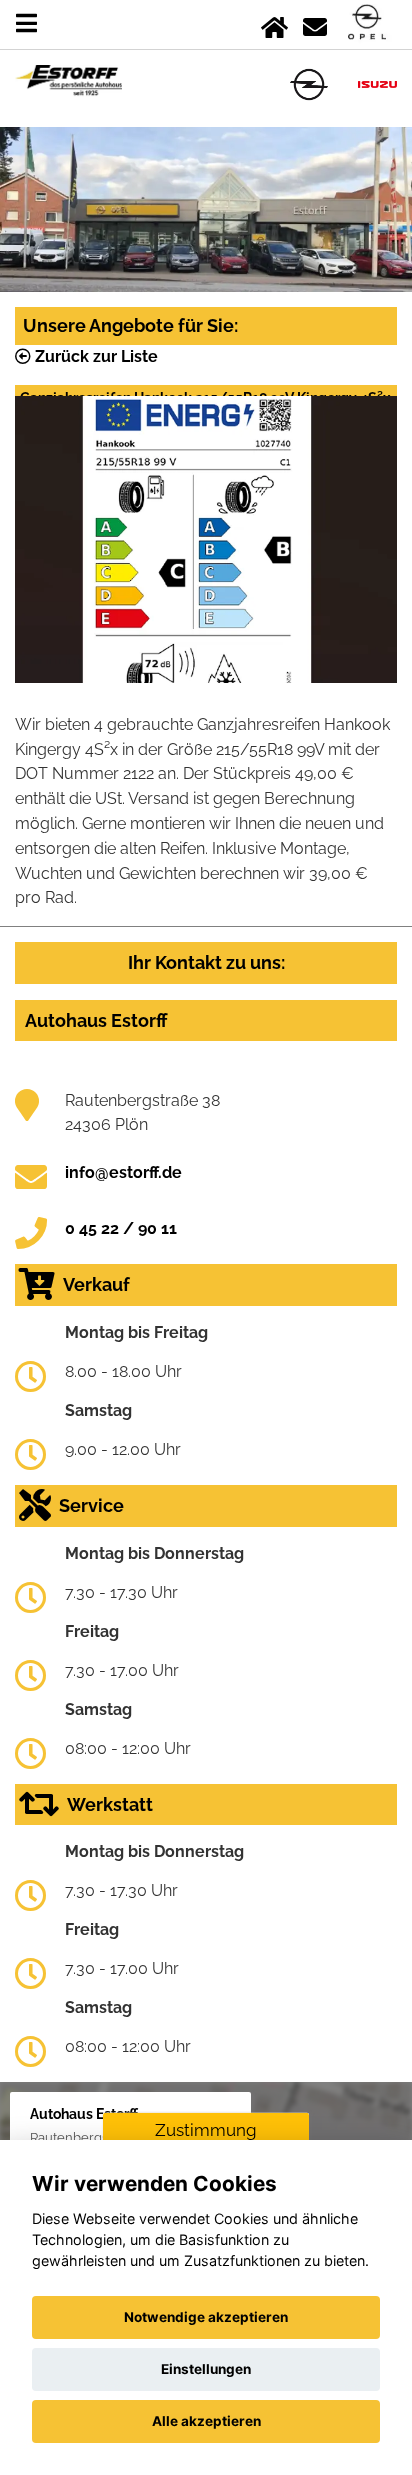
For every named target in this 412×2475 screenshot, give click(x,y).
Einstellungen (206, 2369)
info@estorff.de (123, 1172)
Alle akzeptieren (206, 2421)
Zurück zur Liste (94, 356)
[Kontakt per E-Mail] (315, 23)
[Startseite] (274, 23)
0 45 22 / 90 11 (121, 1228)
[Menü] (26, 23)
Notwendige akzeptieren (206, 2317)
